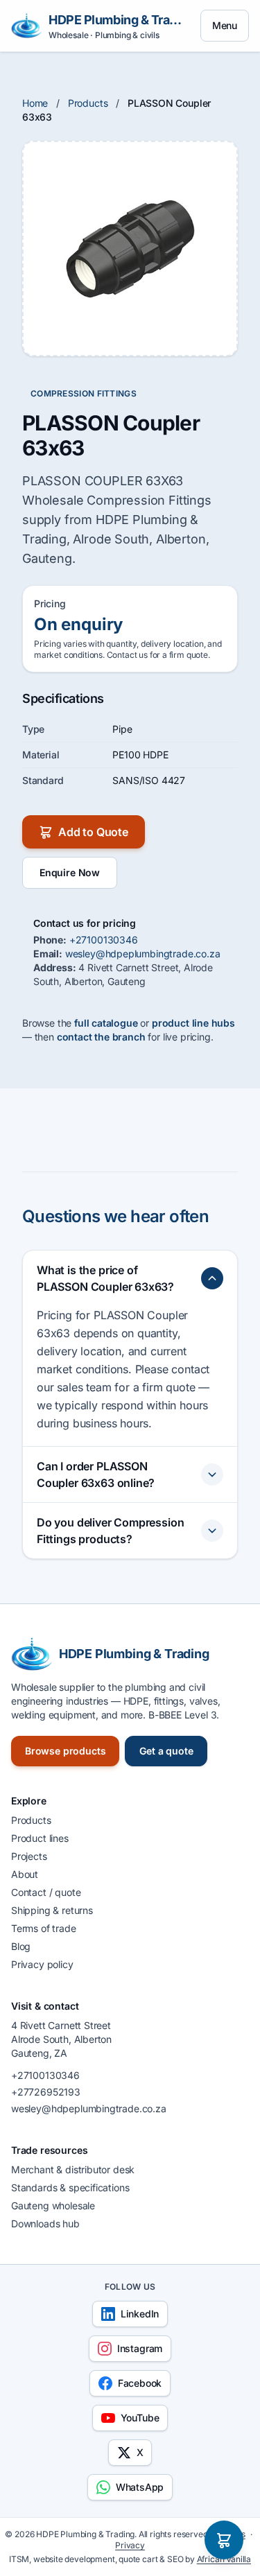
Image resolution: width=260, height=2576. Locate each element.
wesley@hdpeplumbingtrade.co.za (143, 954)
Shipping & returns (52, 1910)
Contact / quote (46, 1892)
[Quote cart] (224, 2540)
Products (88, 103)
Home (35, 103)
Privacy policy (42, 1964)
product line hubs (193, 1023)
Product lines (40, 1838)
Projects (29, 1856)
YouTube (140, 2418)
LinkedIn (140, 2314)
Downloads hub (45, 2223)
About (25, 1874)
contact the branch (101, 1037)
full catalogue (106, 1023)
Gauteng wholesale (53, 2205)
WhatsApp (140, 2487)
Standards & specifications (70, 2187)
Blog (21, 1946)
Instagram (140, 2348)
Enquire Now (70, 872)
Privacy (130, 2545)
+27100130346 (104, 940)
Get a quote (166, 1751)
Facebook (140, 2383)
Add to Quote (93, 832)
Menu (225, 25)
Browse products (65, 1751)
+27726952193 (46, 2092)
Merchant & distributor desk (73, 2169)
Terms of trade (44, 1928)
